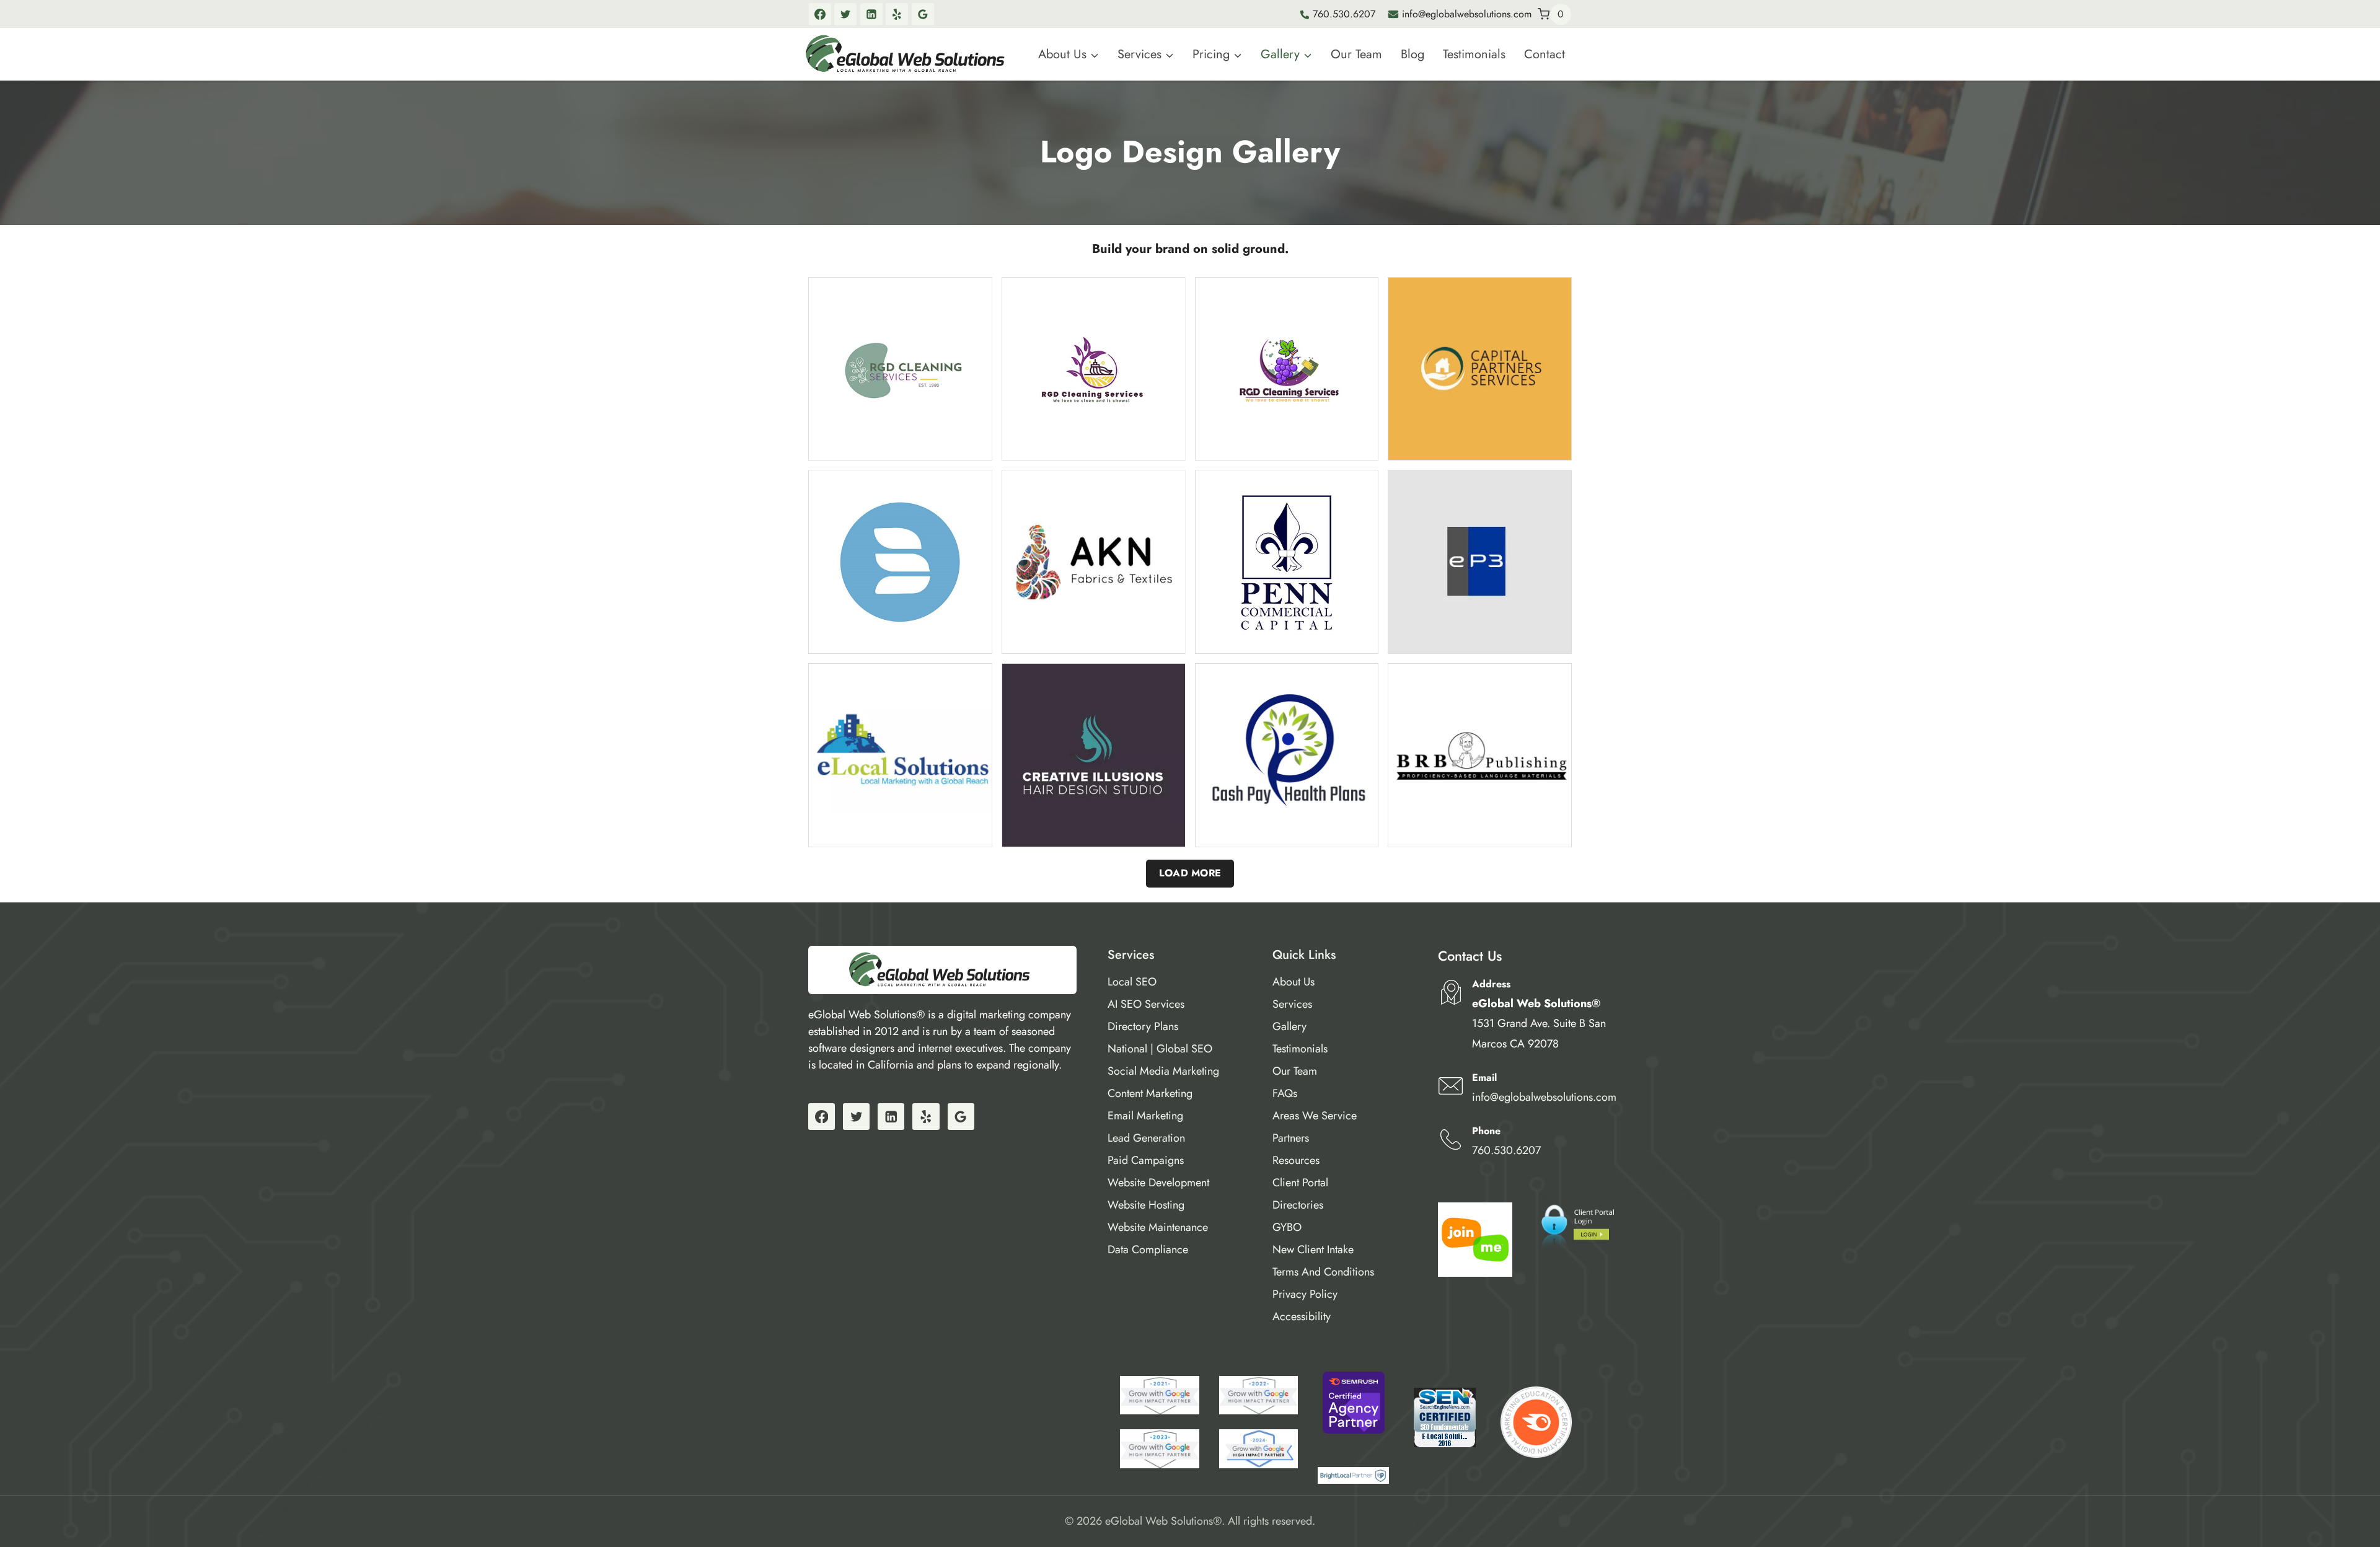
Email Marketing (1145, 1116)
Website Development (1158, 1183)
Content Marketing (1150, 1093)
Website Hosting (1146, 1205)
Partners (1291, 1138)
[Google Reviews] (923, 14)
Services (1292, 1004)
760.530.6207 (1344, 14)
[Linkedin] (871, 14)
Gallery (1289, 1026)
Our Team (1356, 54)
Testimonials (1474, 54)
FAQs (1285, 1093)
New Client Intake (1313, 1249)
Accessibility (1302, 1316)
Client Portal (1300, 1183)
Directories (1298, 1205)
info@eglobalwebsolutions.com (1467, 14)
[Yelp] (897, 14)
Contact (1545, 54)
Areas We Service (1315, 1116)
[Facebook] (820, 14)
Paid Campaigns (1146, 1160)
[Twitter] (845, 14)
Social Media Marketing (1163, 1071)
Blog (1413, 54)
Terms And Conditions (1323, 1272)
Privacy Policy (1305, 1294)
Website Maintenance (1158, 1227)
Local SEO (1132, 982)
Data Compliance (1148, 1249)
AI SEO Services (1146, 1004)
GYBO (1287, 1227)
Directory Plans (1143, 1026)
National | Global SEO (1160, 1049)
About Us (1294, 982)
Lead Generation (1146, 1138)
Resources (1296, 1160)
